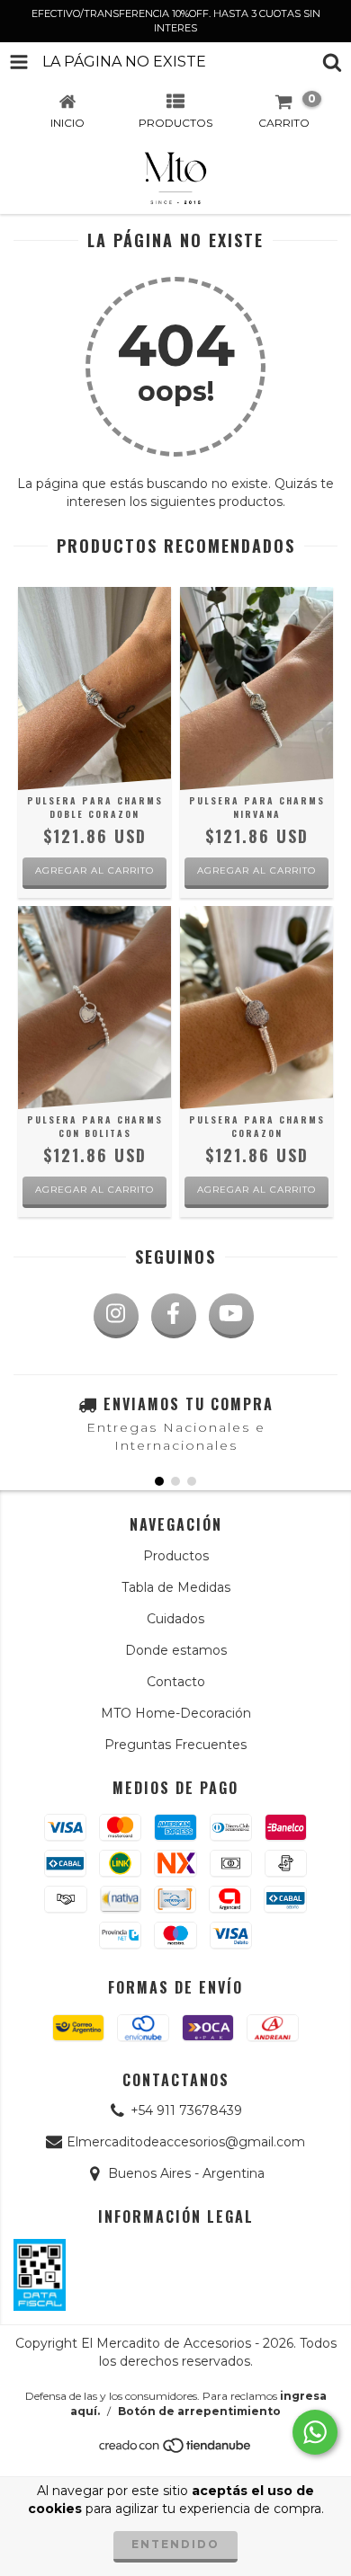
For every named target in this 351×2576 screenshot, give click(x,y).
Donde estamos (176, 1650)
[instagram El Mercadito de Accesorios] (116, 1316)
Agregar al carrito (94, 871)
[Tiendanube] (176, 2451)
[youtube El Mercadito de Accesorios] (231, 1316)
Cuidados (175, 1619)
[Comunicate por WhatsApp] (315, 2432)
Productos (176, 1556)
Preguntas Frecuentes (175, 1745)
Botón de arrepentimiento (199, 2411)
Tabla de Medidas (176, 1587)
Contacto (176, 1682)
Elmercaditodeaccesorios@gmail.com (186, 2142)
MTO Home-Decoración (176, 1713)
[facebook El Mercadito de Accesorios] (174, 1316)
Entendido (175, 2544)
